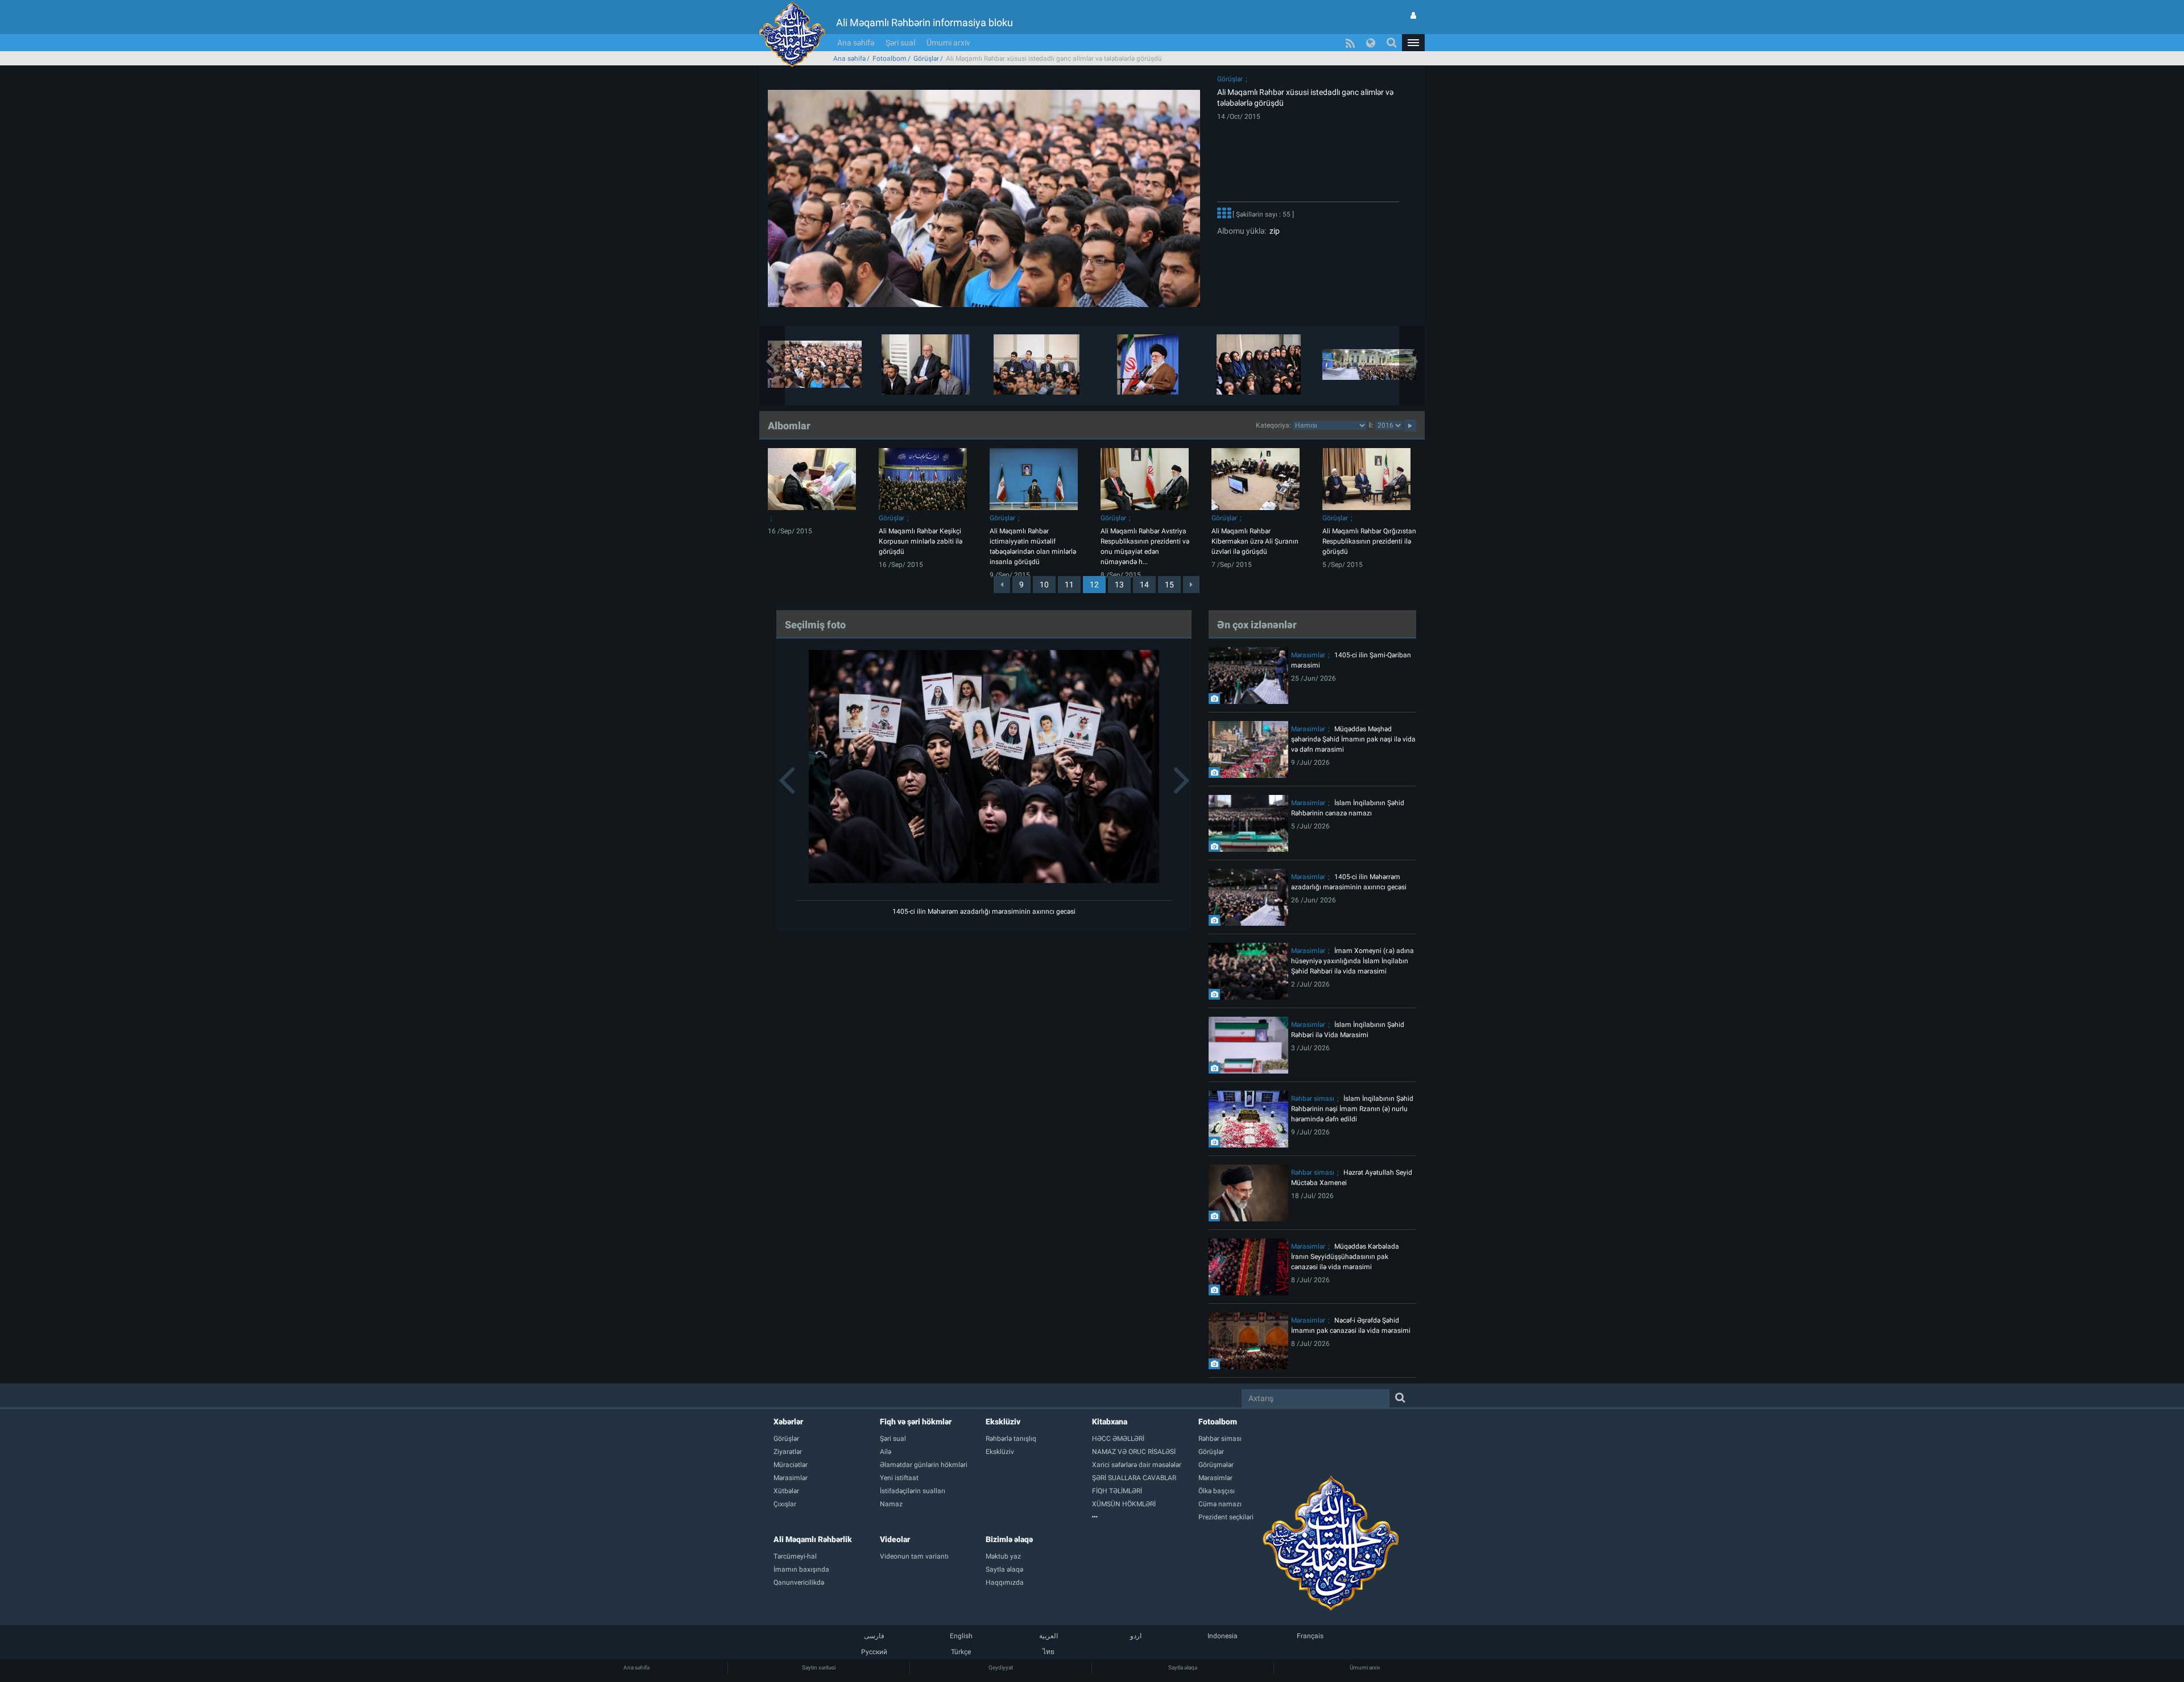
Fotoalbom (890, 59)
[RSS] (1350, 43)
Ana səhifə (856, 43)
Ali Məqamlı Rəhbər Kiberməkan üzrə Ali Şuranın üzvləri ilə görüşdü (1255, 541)
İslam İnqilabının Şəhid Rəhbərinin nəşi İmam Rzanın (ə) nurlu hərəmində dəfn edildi (1352, 1109)
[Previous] (1002, 585)
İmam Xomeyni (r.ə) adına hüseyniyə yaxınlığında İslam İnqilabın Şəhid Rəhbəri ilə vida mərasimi (1352, 961)
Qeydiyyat (1001, 1667)
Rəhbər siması (1313, 1099)
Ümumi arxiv (948, 43)
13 (1119, 585)
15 (1169, 585)
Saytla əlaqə (1183, 1667)
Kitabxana (1110, 1422)
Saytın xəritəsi (819, 1667)
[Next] (1191, 585)
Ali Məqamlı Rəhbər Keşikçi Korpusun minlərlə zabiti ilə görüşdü (921, 541)
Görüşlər (926, 59)
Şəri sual (900, 43)
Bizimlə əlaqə (1009, 1539)
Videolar (895, 1539)
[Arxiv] (1145, 1517)
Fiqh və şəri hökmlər (916, 1422)
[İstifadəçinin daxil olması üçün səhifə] (1413, 15)
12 (1094, 585)
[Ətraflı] (1224, 214)
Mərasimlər (1308, 655)
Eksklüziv (1003, 1422)
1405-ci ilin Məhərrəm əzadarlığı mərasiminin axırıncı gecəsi (984, 912)
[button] (1413, 43)
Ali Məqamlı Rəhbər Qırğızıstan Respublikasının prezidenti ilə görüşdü (1369, 541)
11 (1069, 585)
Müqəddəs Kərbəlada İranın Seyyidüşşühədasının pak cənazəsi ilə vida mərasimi (1345, 1257)
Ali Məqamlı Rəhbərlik (813, 1539)
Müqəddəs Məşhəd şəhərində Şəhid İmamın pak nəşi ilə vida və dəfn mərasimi (1353, 739)
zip (1273, 231)
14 (1144, 585)
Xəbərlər (788, 1422)
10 (1044, 585)
